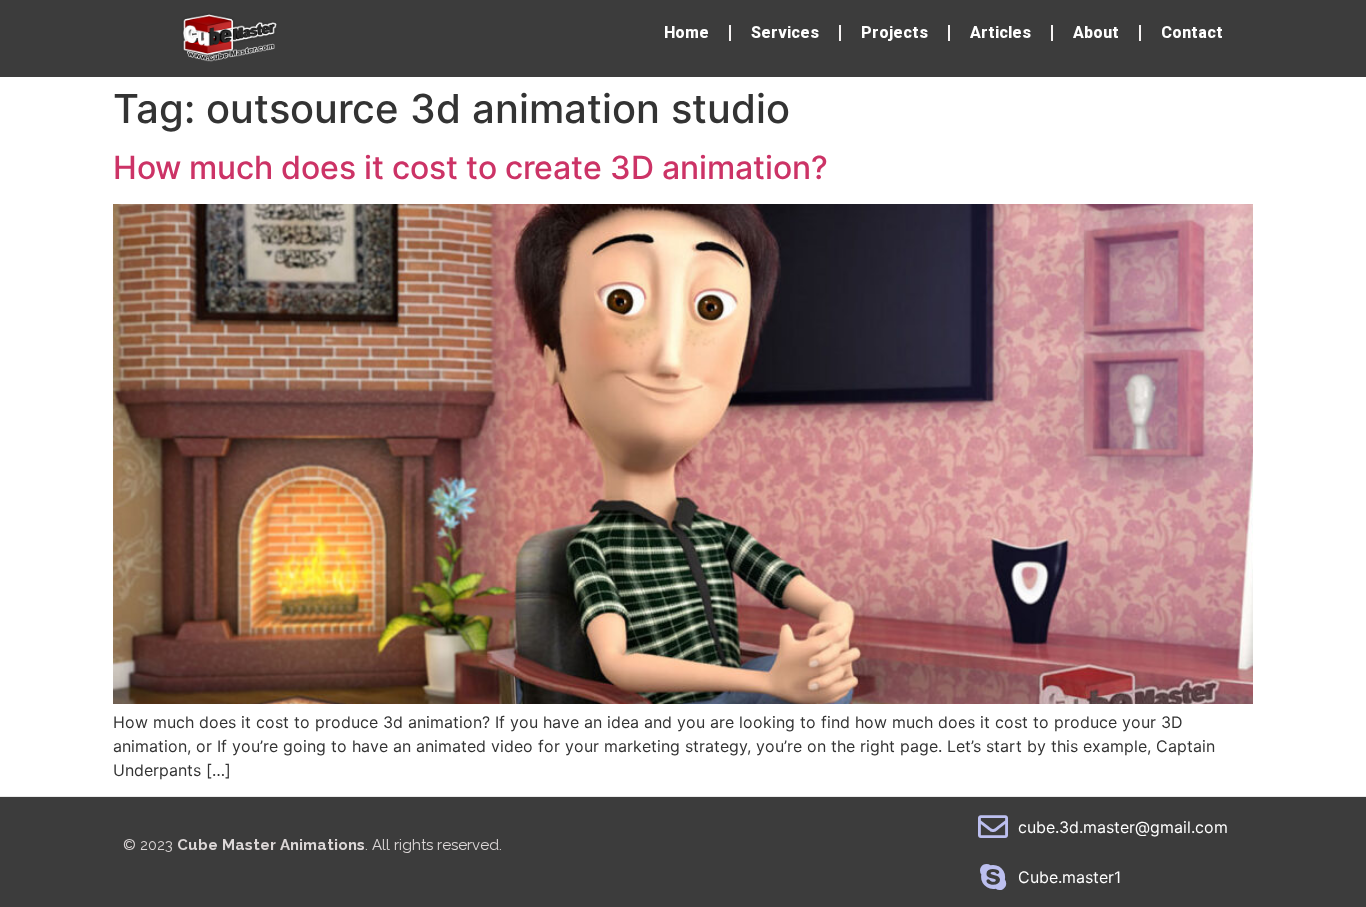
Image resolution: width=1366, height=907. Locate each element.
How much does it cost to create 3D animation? (470, 167)
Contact (1192, 32)
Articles (1000, 32)
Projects (894, 32)
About (1096, 32)
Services (785, 32)
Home (686, 32)
